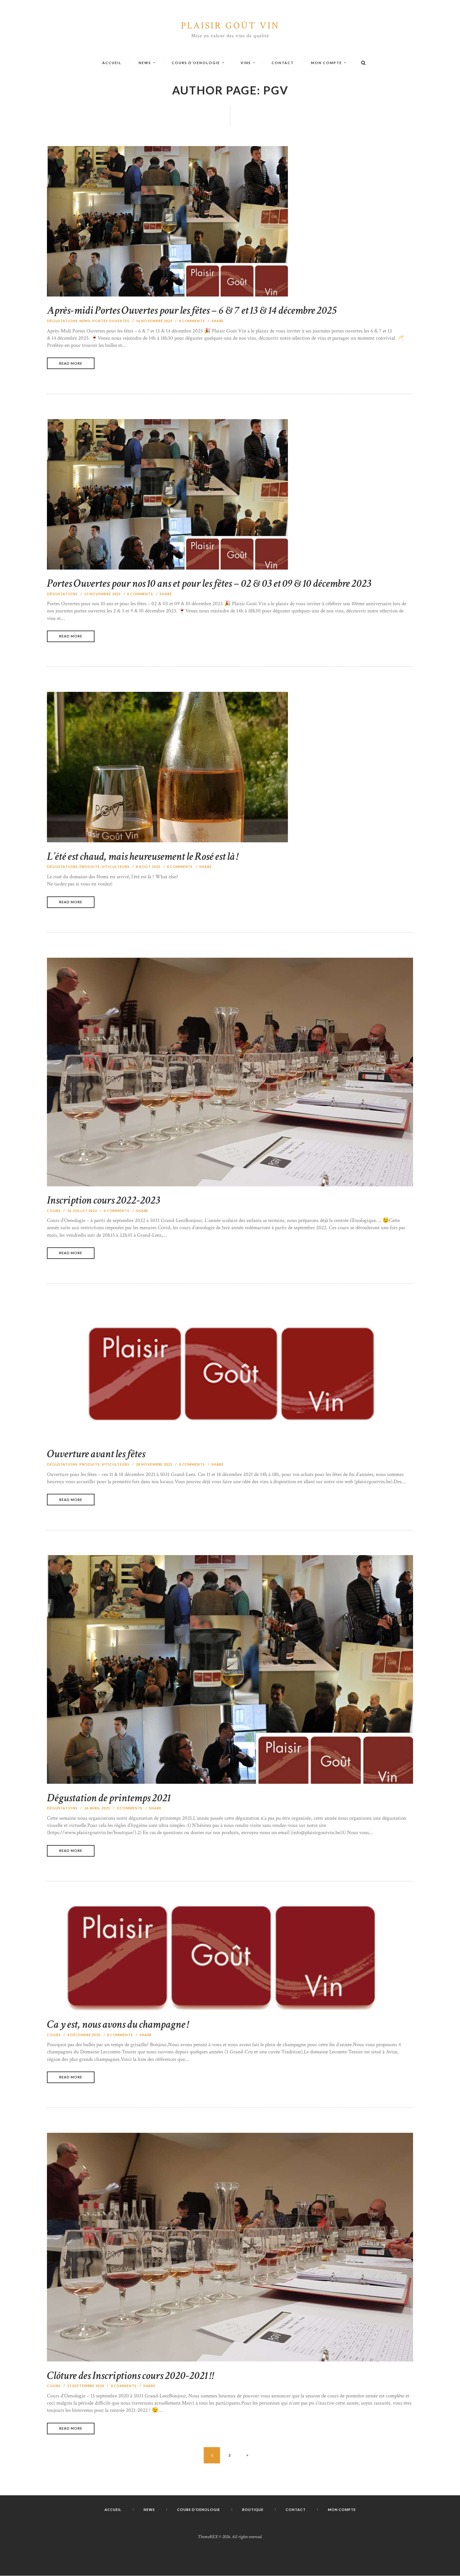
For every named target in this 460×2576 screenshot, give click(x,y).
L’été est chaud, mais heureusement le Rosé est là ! (143, 857)
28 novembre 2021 (154, 1464)
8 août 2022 (148, 867)
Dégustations (62, 321)
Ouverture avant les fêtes (96, 1454)
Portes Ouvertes (111, 321)
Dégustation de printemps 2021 (109, 1798)
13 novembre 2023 (102, 594)
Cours (54, 1211)
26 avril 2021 (97, 1808)
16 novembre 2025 (154, 321)
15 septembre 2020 (86, 2386)
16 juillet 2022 (82, 1211)
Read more (71, 363)
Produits (90, 867)
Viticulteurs (116, 867)
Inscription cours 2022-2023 (104, 1200)
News (85, 321)
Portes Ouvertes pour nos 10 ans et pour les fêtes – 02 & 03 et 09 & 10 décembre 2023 (209, 583)
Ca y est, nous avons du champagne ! (118, 2024)
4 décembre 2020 (84, 2035)
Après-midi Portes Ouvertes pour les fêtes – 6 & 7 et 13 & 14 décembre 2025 (192, 310)
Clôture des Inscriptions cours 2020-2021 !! (131, 2376)
